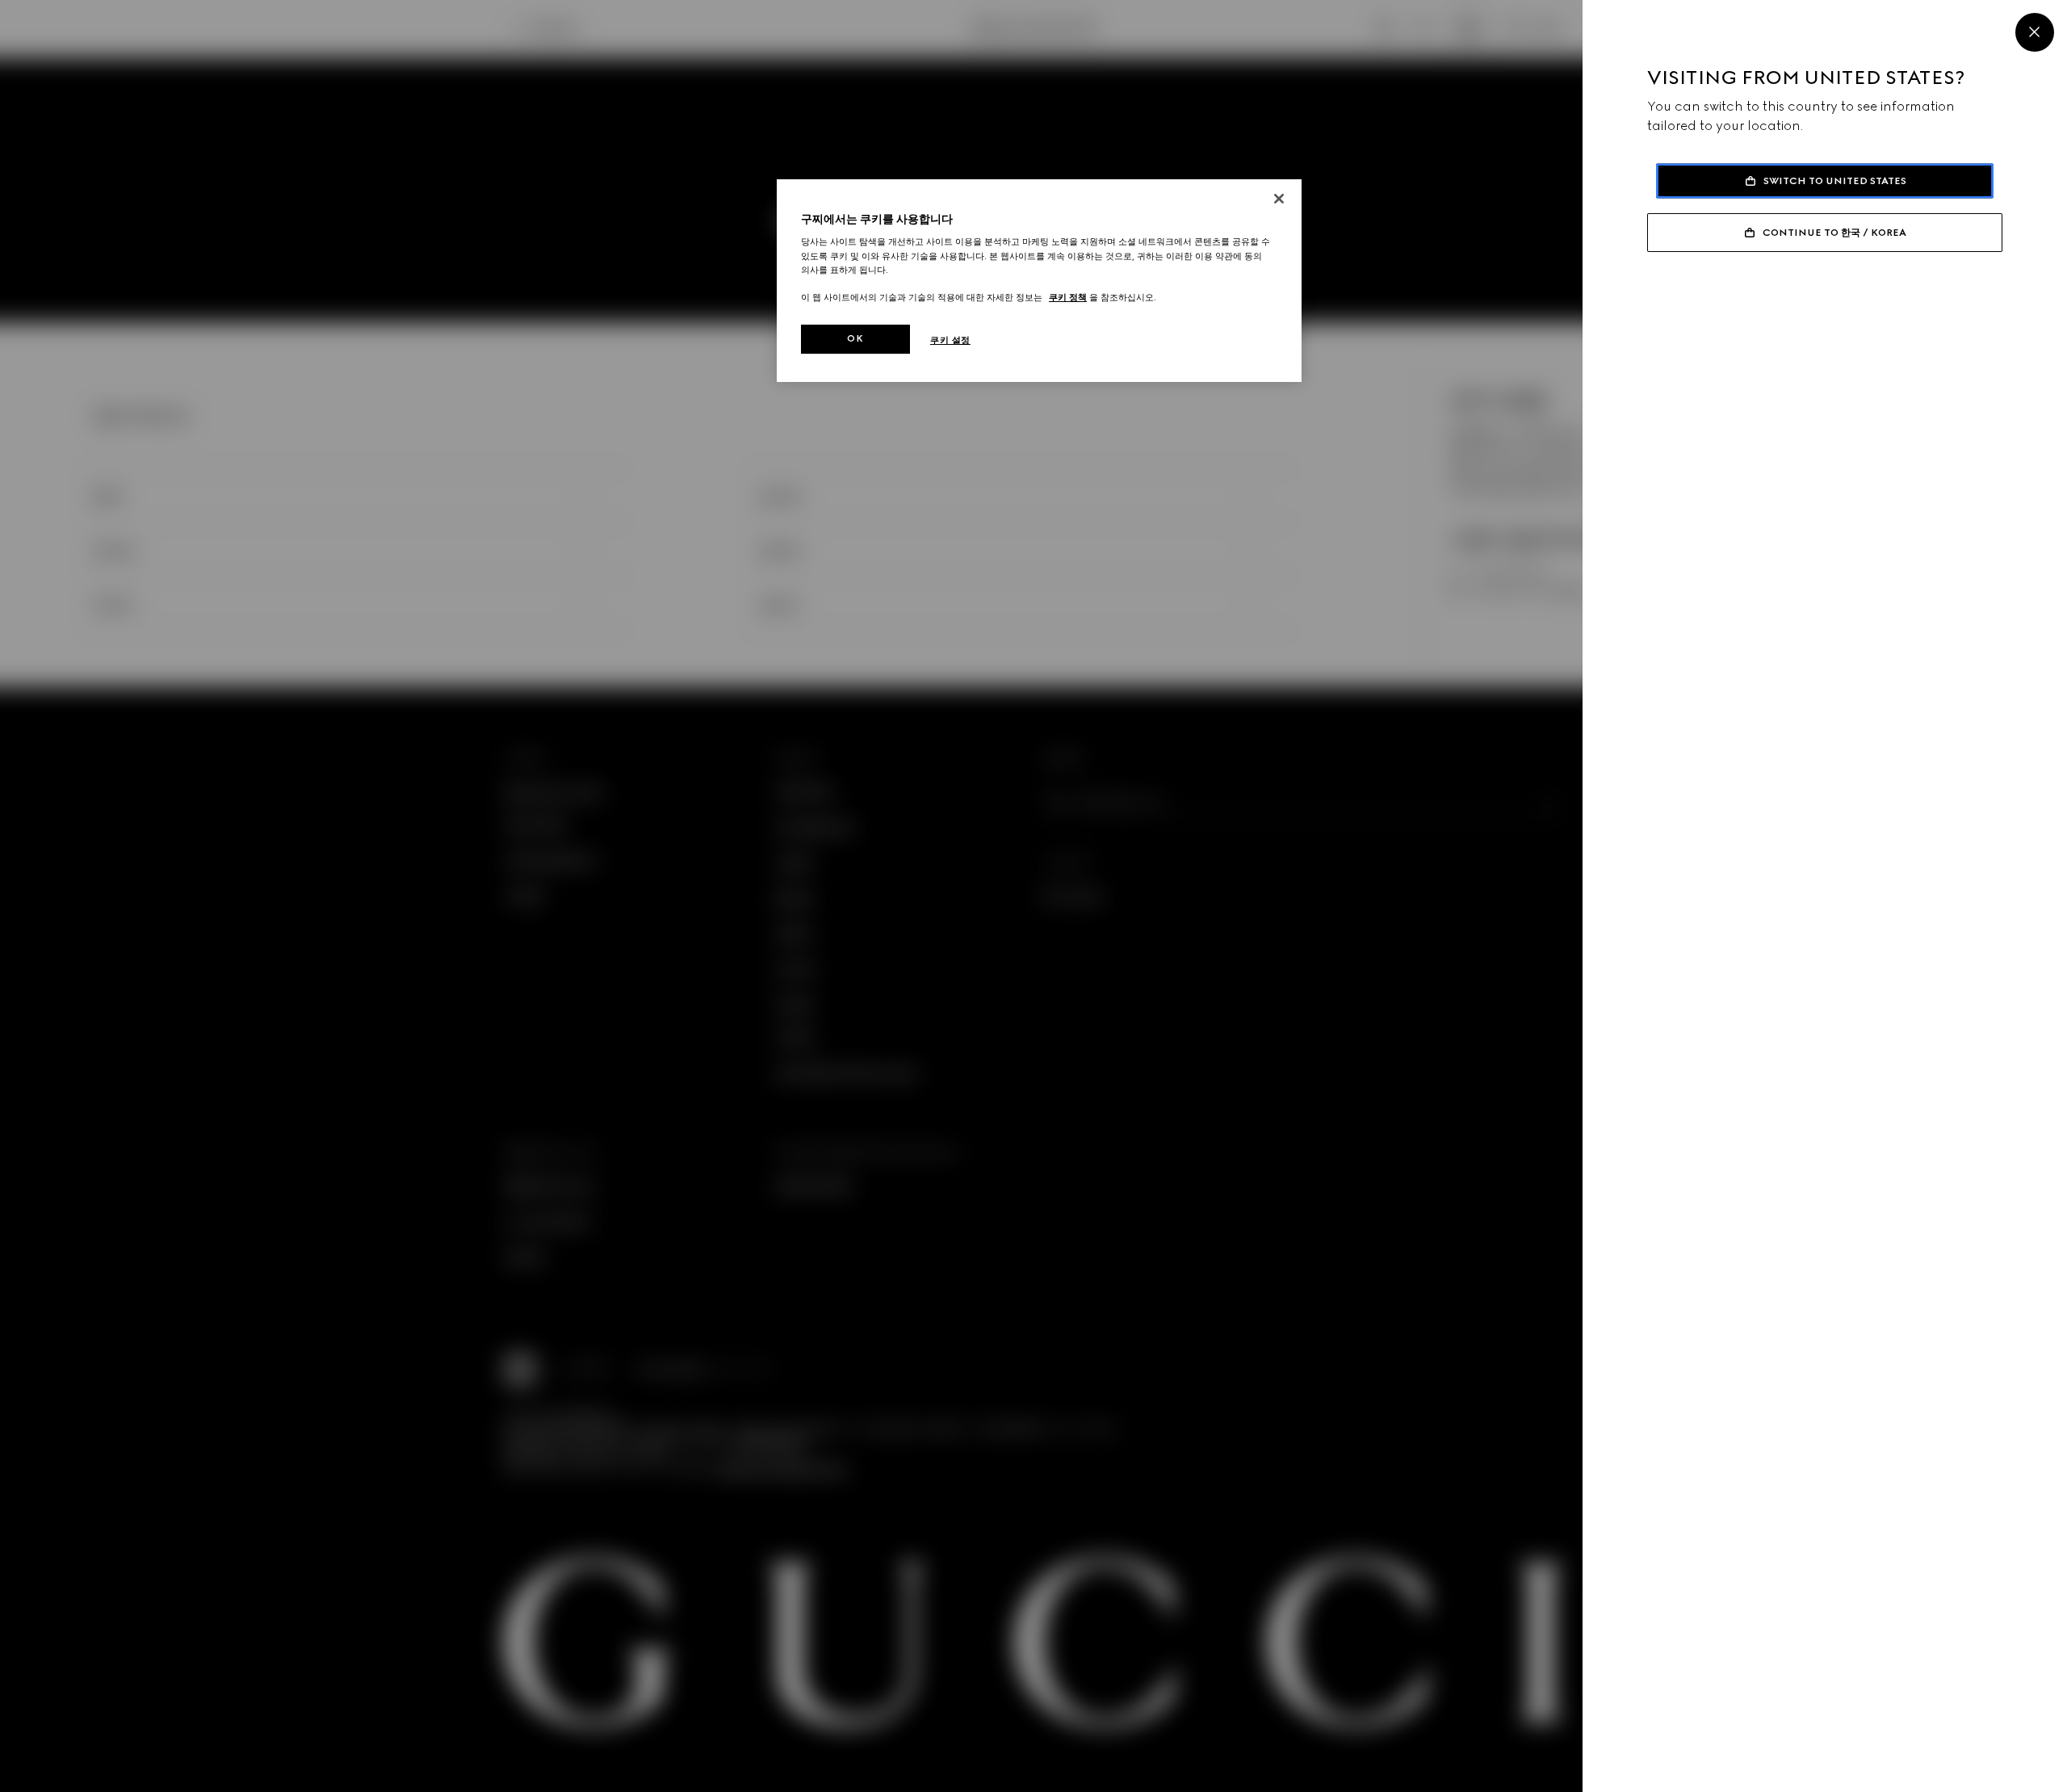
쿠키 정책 (1068, 297)
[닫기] (1279, 199)
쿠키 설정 (950, 340)
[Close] (2035, 32)
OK (855, 338)
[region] (1039, 281)
